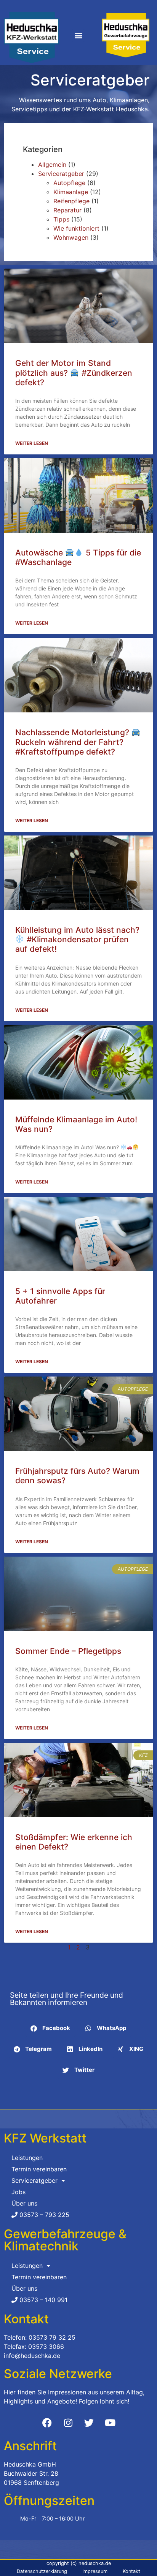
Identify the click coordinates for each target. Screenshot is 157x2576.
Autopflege (69, 183)
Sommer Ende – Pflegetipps (68, 1651)
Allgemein (52, 165)
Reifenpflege (71, 201)
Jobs (18, 2192)
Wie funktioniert (76, 228)
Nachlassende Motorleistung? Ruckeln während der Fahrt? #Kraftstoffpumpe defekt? (73, 742)
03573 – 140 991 (42, 2300)
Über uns (24, 2203)
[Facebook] (47, 2423)
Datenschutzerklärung (42, 2571)
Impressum (95, 2571)
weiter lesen (32, 443)
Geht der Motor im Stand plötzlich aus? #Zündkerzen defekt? (74, 373)
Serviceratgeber (61, 174)
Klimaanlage (71, 192)
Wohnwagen (71, 237)
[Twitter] (89, 2423)
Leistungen (27, 2158)
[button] (78, 36)
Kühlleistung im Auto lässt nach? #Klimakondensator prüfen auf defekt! (77, 939)
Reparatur (67, 210)
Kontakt (131, 2571)
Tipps (61, 219)
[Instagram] (68, 2423)
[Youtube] (110, 2423)
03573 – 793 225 (43, 2215)
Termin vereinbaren (39, 2169)
